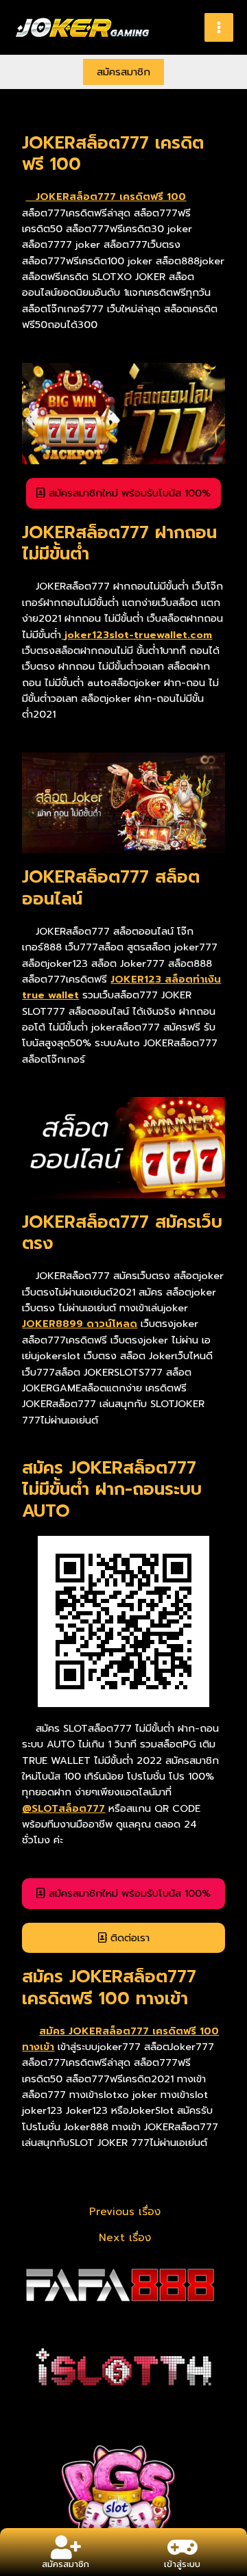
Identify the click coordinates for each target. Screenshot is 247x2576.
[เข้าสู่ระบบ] (182, 2547)
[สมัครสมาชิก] (66, 2547)
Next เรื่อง (125, 2238)
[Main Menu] (219, 27)
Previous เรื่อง (125, 2212)
